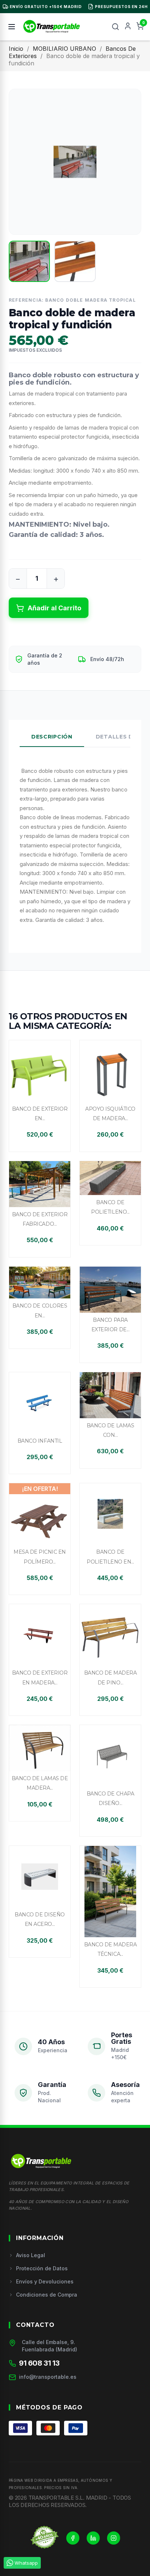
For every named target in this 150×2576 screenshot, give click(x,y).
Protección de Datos (42, 2268)
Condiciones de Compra (47, 2295)
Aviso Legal (31, 2255)
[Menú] (12, 27)
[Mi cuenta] (128, 27)
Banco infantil (40, 1441)
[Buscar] (115, 27)
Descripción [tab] (52, 737)
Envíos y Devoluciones (45, 2281)
